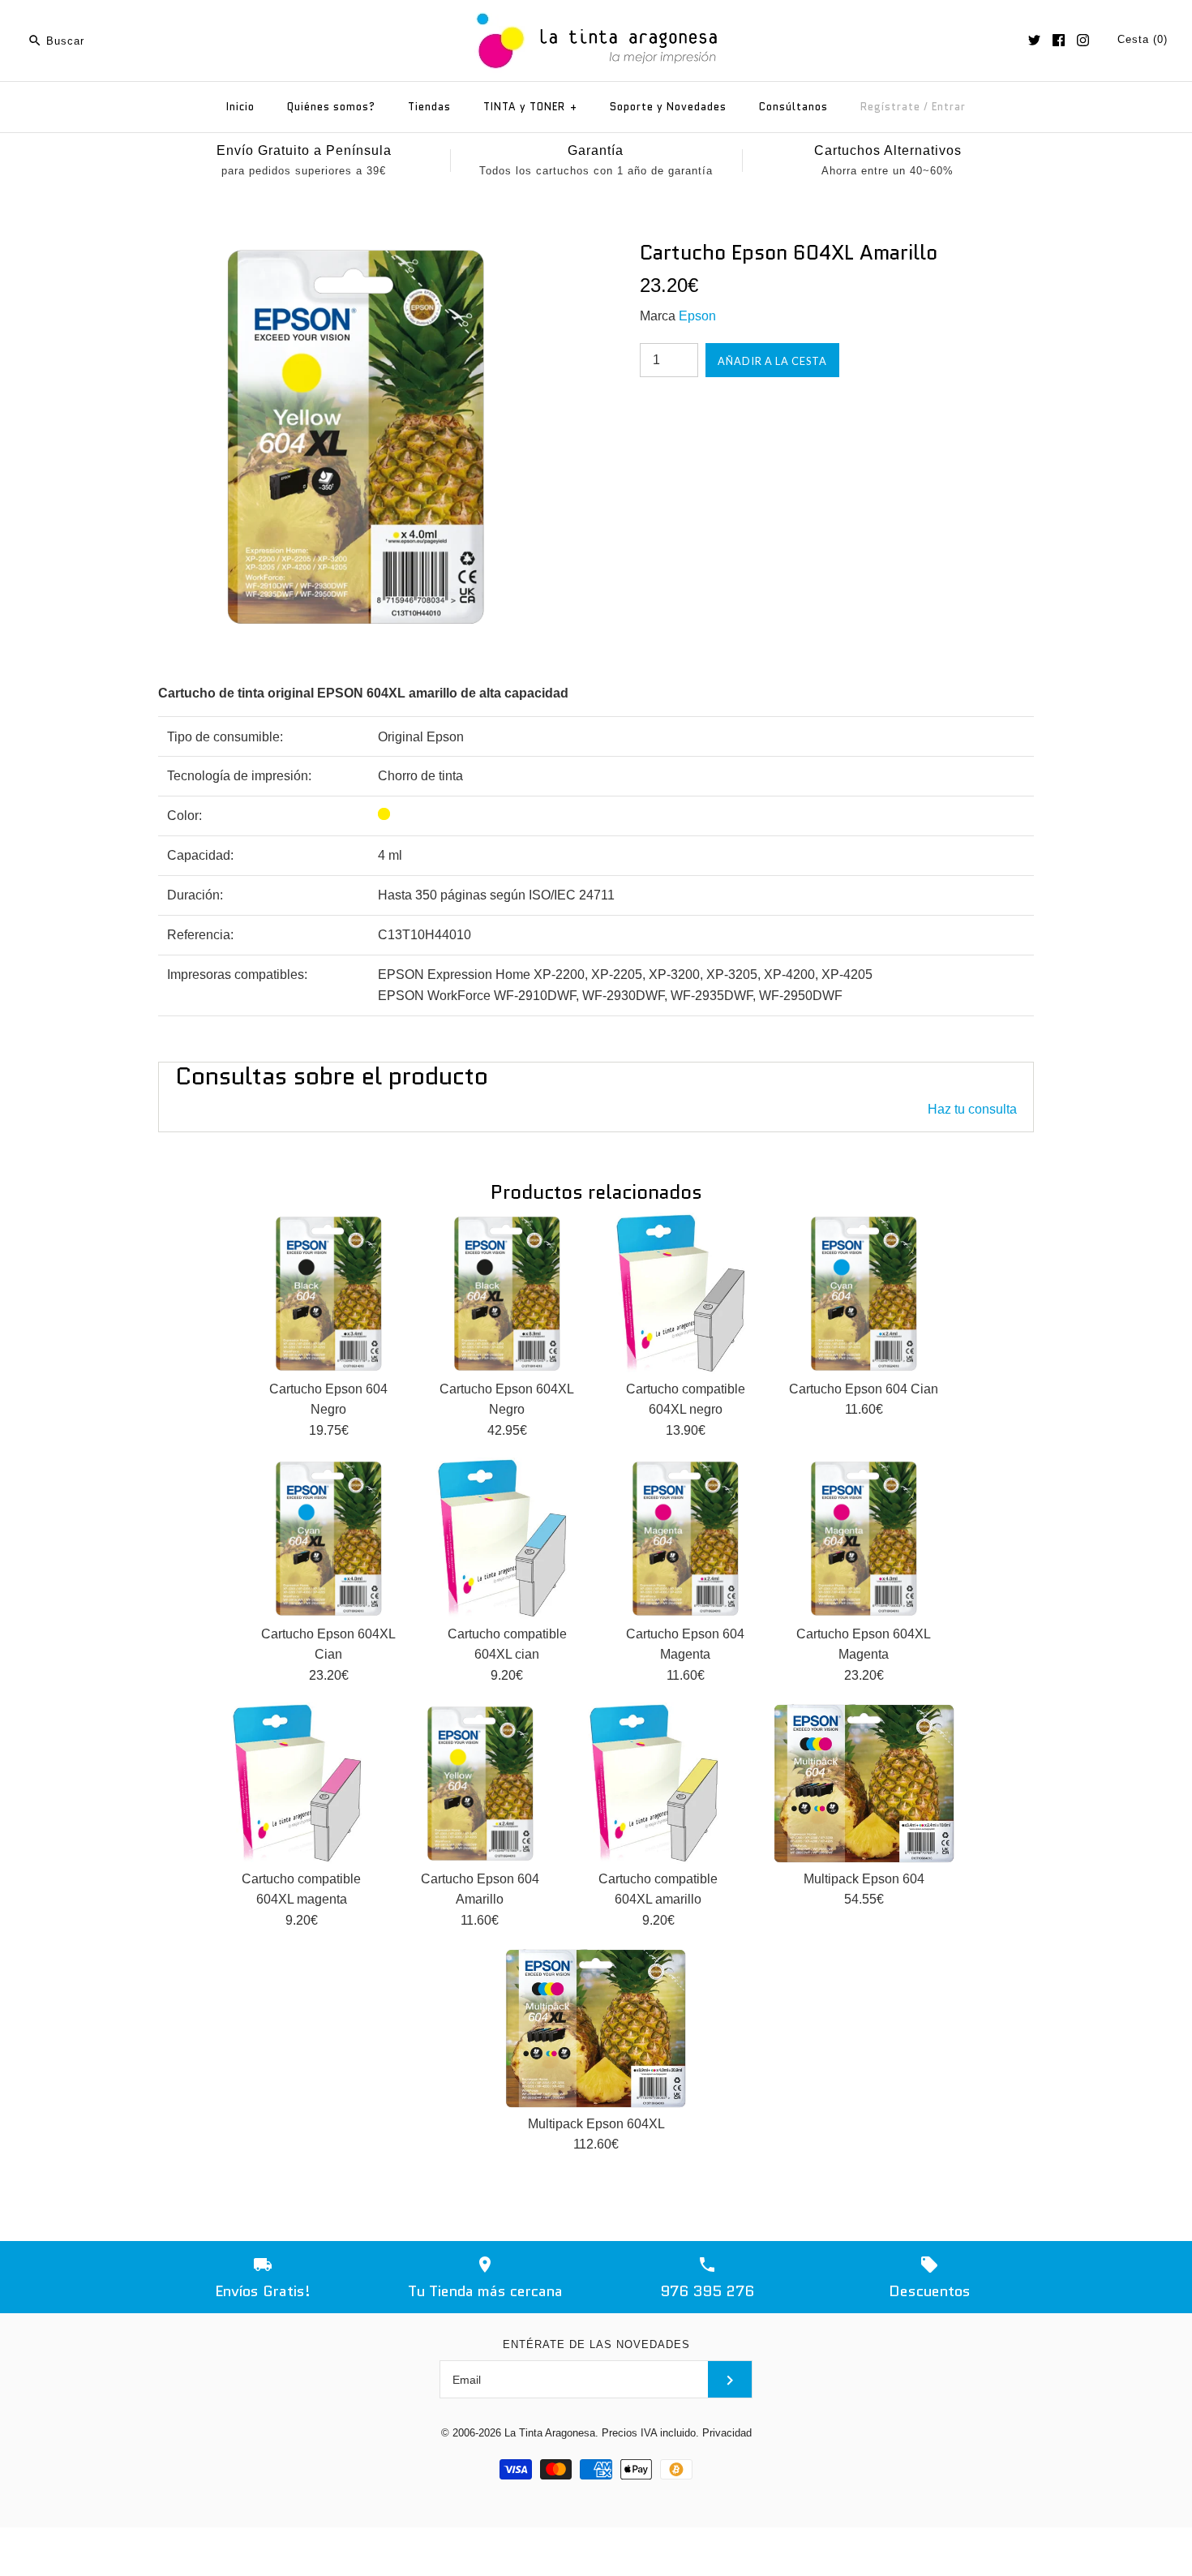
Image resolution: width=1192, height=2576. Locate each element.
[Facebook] (1059, 40)
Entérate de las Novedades (596, 2344)
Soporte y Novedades (668, 107)
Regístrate (890, 107)
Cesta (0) (1143, 39)
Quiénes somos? (331, 107)
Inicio (240, 107)
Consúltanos (793, 107)
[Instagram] (1083, 40)
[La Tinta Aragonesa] (596, 10)
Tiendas (429, 107)
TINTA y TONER (530, 107)
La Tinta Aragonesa (550, 2433)
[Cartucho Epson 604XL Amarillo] (355, 250)
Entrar (949, 107)
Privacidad (727, 2433)
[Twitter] (1034, 40)
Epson (697, 316)
